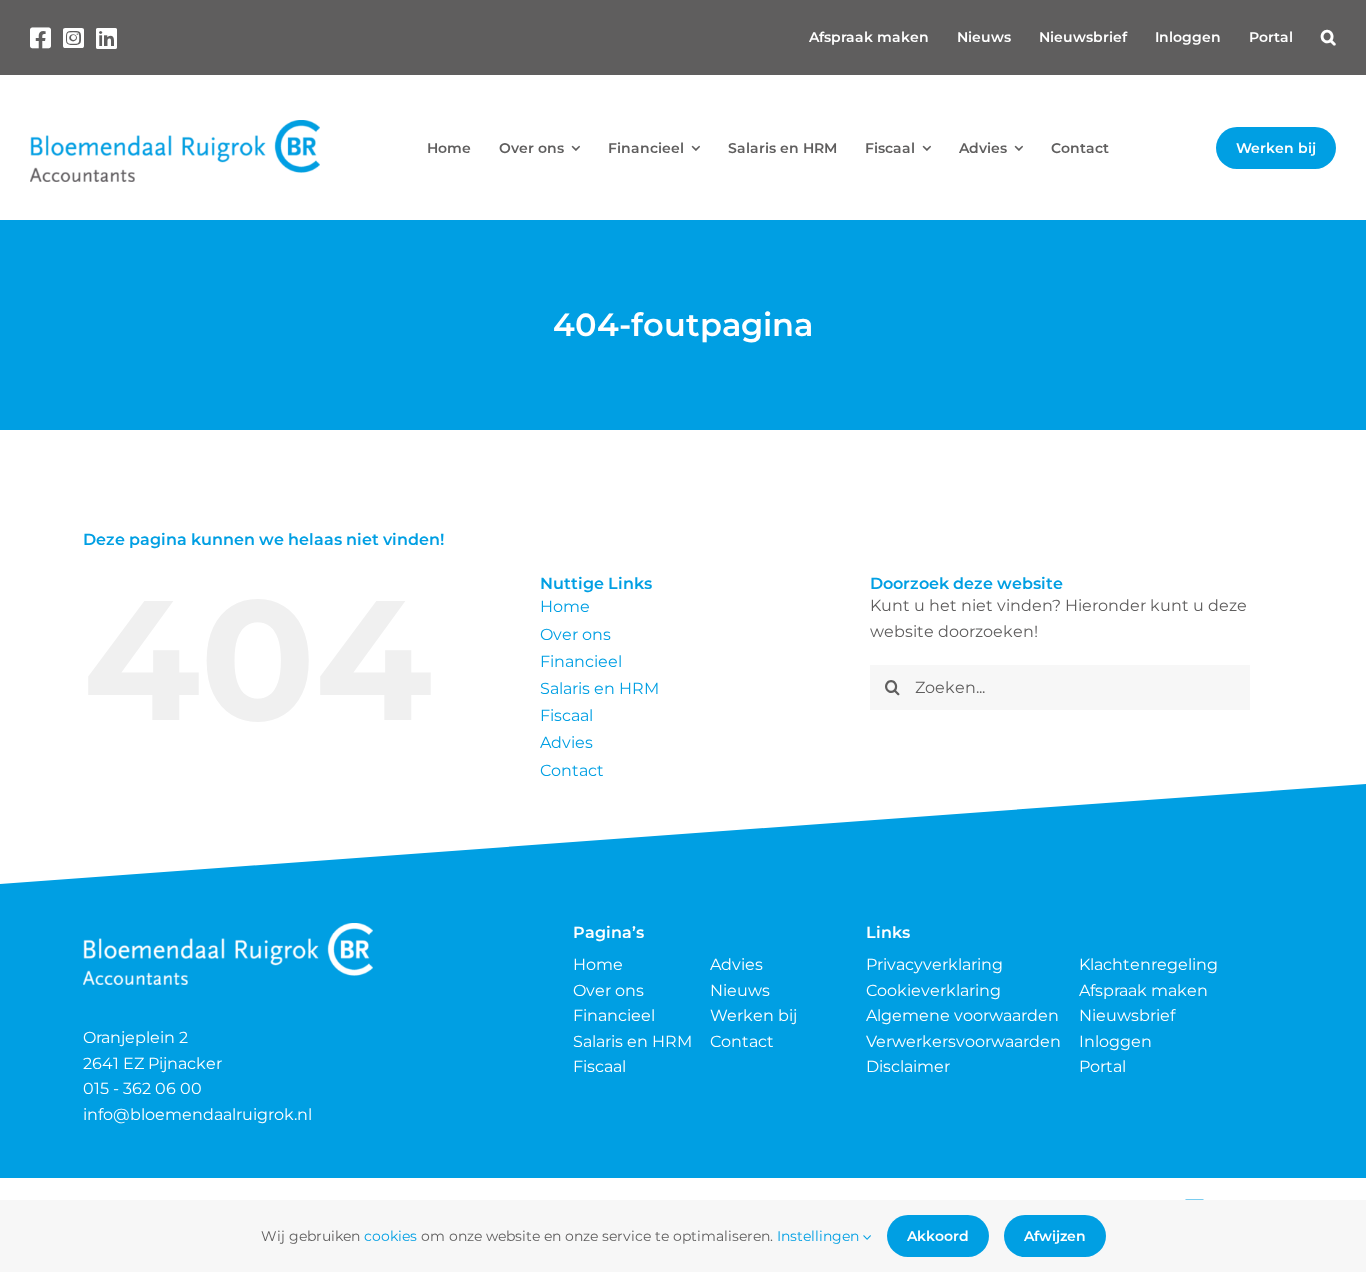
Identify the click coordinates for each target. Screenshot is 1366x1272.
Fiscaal (566, 715)
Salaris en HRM (599, 688)
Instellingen (820, 1236)
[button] (1328, 37)
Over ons (575, 634)
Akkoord (938, 1236)
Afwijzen (1055, 1236)
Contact (572, 770)
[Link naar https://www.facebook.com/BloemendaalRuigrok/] (40, 38)
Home (565, 606)
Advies (566, 742)
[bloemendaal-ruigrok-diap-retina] (228, 930)
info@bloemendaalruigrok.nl (197, 1114)
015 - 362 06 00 (142, 1088)
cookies (390, 1236)
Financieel (581, 661)
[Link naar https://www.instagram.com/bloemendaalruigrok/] (73, 38)
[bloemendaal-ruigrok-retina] (175, 127)
